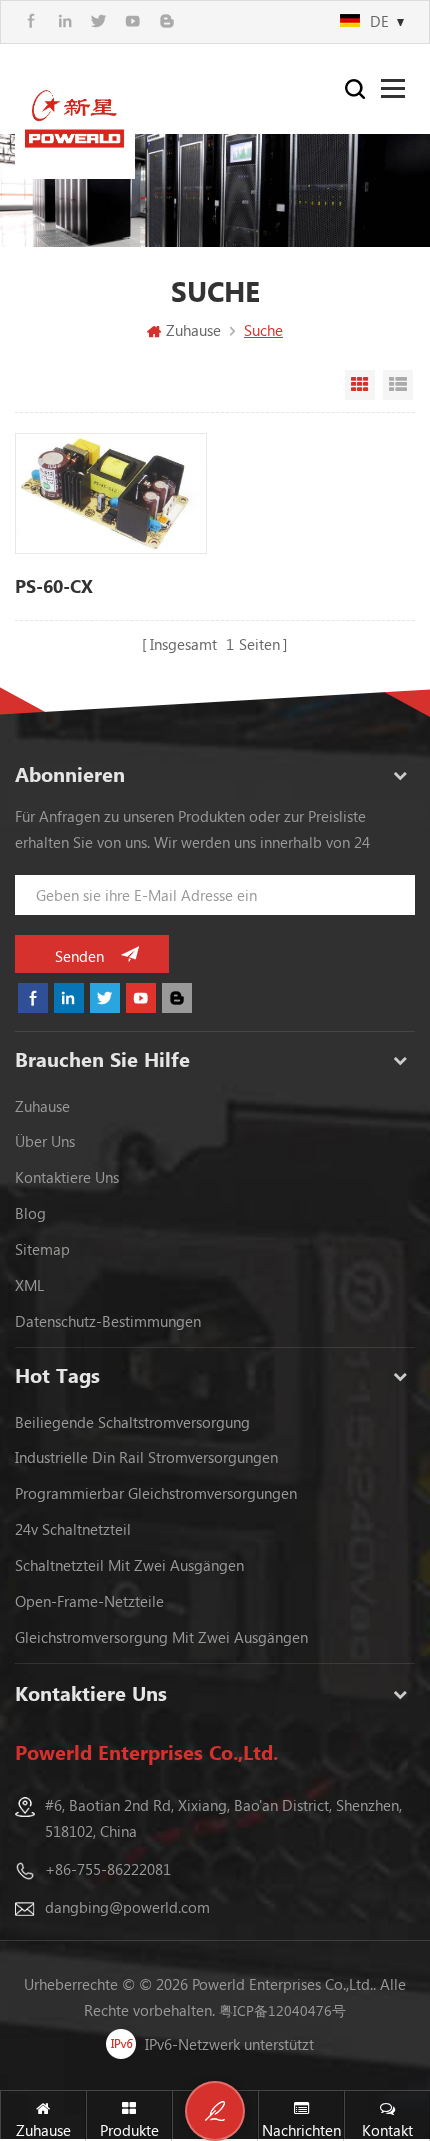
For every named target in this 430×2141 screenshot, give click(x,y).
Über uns (45, 1141)
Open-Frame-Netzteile (89, 1601)
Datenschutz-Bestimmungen (108, 1321)
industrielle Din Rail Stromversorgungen (146, 1457)
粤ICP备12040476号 (282, 2010)
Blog (30, 1213)
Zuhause (193, 330)
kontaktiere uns (67, 1177)
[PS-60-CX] (111, 493)
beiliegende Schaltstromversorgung (132, 1422)
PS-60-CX (54, 586)
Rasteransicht (360, 385)
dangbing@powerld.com (127, 1907)
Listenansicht (398, 385)
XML (29, 1285)
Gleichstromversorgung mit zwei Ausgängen (161, 1637)
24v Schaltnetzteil (73, 1529)
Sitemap (42, 1249)
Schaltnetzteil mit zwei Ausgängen (129, 1565)
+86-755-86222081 (108, 1869)
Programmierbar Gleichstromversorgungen (156, 1493)
